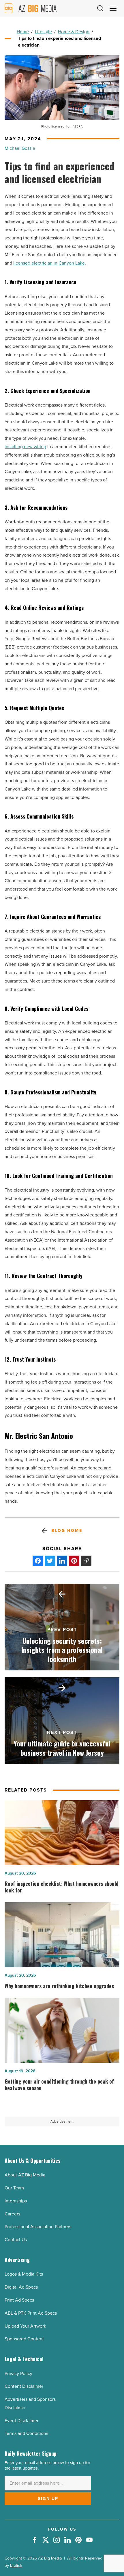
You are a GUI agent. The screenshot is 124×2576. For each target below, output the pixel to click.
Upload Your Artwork (25, 2326)
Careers (12, 2214)
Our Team (14, 2188)
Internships (16, 2201)
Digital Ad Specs (21, 2287)
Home (23, 32)
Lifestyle (43, 32)
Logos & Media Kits (24, 2274)
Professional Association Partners (38, 2227)
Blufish (16, 2565)
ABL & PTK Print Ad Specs (31, 2313)
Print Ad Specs (19, 2300)
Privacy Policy (18, 2373)
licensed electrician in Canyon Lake (49, 263)
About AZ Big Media (25, 2175)
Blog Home (67, 1531)
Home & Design (74, 32)
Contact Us (16, 2240)
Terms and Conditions (26, 2433)
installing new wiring (25, 447)
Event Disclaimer (21, 2421)
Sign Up (48, 2499)
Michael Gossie (20, 148)
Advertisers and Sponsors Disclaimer (30, 2403)
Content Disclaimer (24, 2386)
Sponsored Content (24, 2339)
